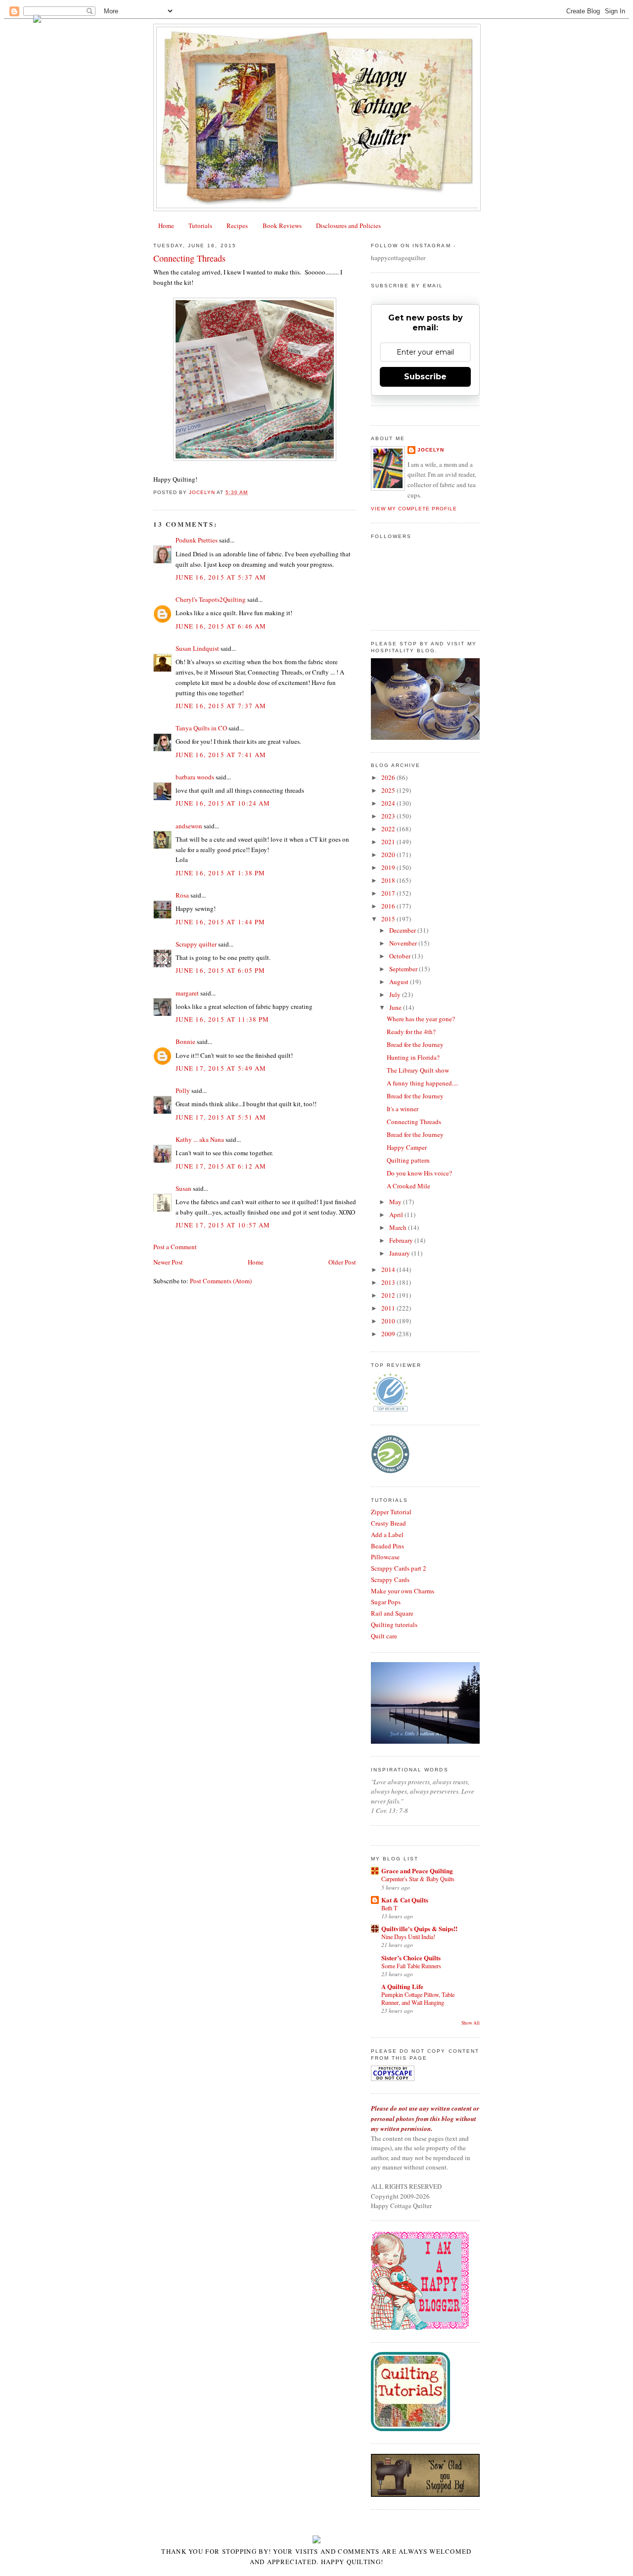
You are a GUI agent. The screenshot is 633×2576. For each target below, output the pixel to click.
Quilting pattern (408, 1160)
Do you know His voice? (419, 1173)
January (400, 1253)
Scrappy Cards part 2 (399, 1568)
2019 (389, 867)
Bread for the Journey (415, 1044)
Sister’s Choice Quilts (411, 1958)
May (396, 1202)
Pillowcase (385, 1557)
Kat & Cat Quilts (405, 1900)
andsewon (189, 826)
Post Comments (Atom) (221, 1281)
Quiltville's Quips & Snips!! (419, 1928)
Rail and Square (392, 1613)
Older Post (342, 1262)
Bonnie (185, 1041)
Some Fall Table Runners (411, 1966)
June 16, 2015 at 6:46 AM (221, 626)
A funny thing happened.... (422, 1083)
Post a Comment (175, 1247)
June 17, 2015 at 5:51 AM (221, 1117)
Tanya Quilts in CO (201, 728)
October (401, 956)
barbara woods (195, 777)
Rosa (182, 895)
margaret (187, 993)
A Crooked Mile (408, 1186)
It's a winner (403, 1109)
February (402, 1240)
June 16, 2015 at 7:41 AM (221, 755)
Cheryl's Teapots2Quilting (211, 599)
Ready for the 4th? (411, 1032)
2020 (389, 855)
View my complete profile (414, 509)
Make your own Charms (403, 1591)
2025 (389, 790)
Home (166, 226)
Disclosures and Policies (348, 226)
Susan (183, 1188)
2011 (389, 1308)
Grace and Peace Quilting (417, 1871)
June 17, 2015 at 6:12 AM (221, 1166)
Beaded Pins (387, 1546)
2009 (389, 1334)
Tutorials (200, 226)
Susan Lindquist (197, 648)
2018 (389, 880)
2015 (389, 919)
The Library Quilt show (418, 1070)
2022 (389, 829)
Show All (471, 2023)
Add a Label (387, 1535)
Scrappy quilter (196, 944)
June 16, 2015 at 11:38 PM (223, 1019)
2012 (389, 1295)
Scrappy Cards (390, 1580)
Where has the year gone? (421, 1019)
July (396, 994)
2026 (389, 777)
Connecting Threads (414, 1122)
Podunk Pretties (197, 540)
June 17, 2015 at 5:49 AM (221, 1068)
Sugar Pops (386, 1602)
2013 (389, 1282)
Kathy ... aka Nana (200, 1139)
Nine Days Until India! (408, 1937)
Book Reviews (282, 226)
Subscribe (425, 377)
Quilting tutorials (394, 1625)
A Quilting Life (402, 1986)
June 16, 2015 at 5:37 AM (221, 577)
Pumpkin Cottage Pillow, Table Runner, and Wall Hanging (418, 1998)
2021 (389, 842)
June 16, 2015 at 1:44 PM (220, 922)
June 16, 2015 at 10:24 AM (223, 803)
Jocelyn (431, 450)
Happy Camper (407, 1147)
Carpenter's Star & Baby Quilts (418, 1879)
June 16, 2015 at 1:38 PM (220, 873)
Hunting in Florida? (413, 1057)
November (404, 943)
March (399, 1227)
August (400, 982)
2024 (389, 803)
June (396, 1007)
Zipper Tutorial (391, 1512)
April (397, 1215)
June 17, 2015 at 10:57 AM (223, 1225)
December (403, 930)
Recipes (237, 226)
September (404, 969)
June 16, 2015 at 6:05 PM (220, 970)
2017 (389, 893)
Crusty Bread (388, 1523)
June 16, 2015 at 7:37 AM (221, 706)
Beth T (389, 1908)
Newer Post (168, 1262)
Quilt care (384, 1636)
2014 (389, 1269)
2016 (389, 906)
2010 (389, 1321)
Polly (183, 1090)
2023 (389, 816)
